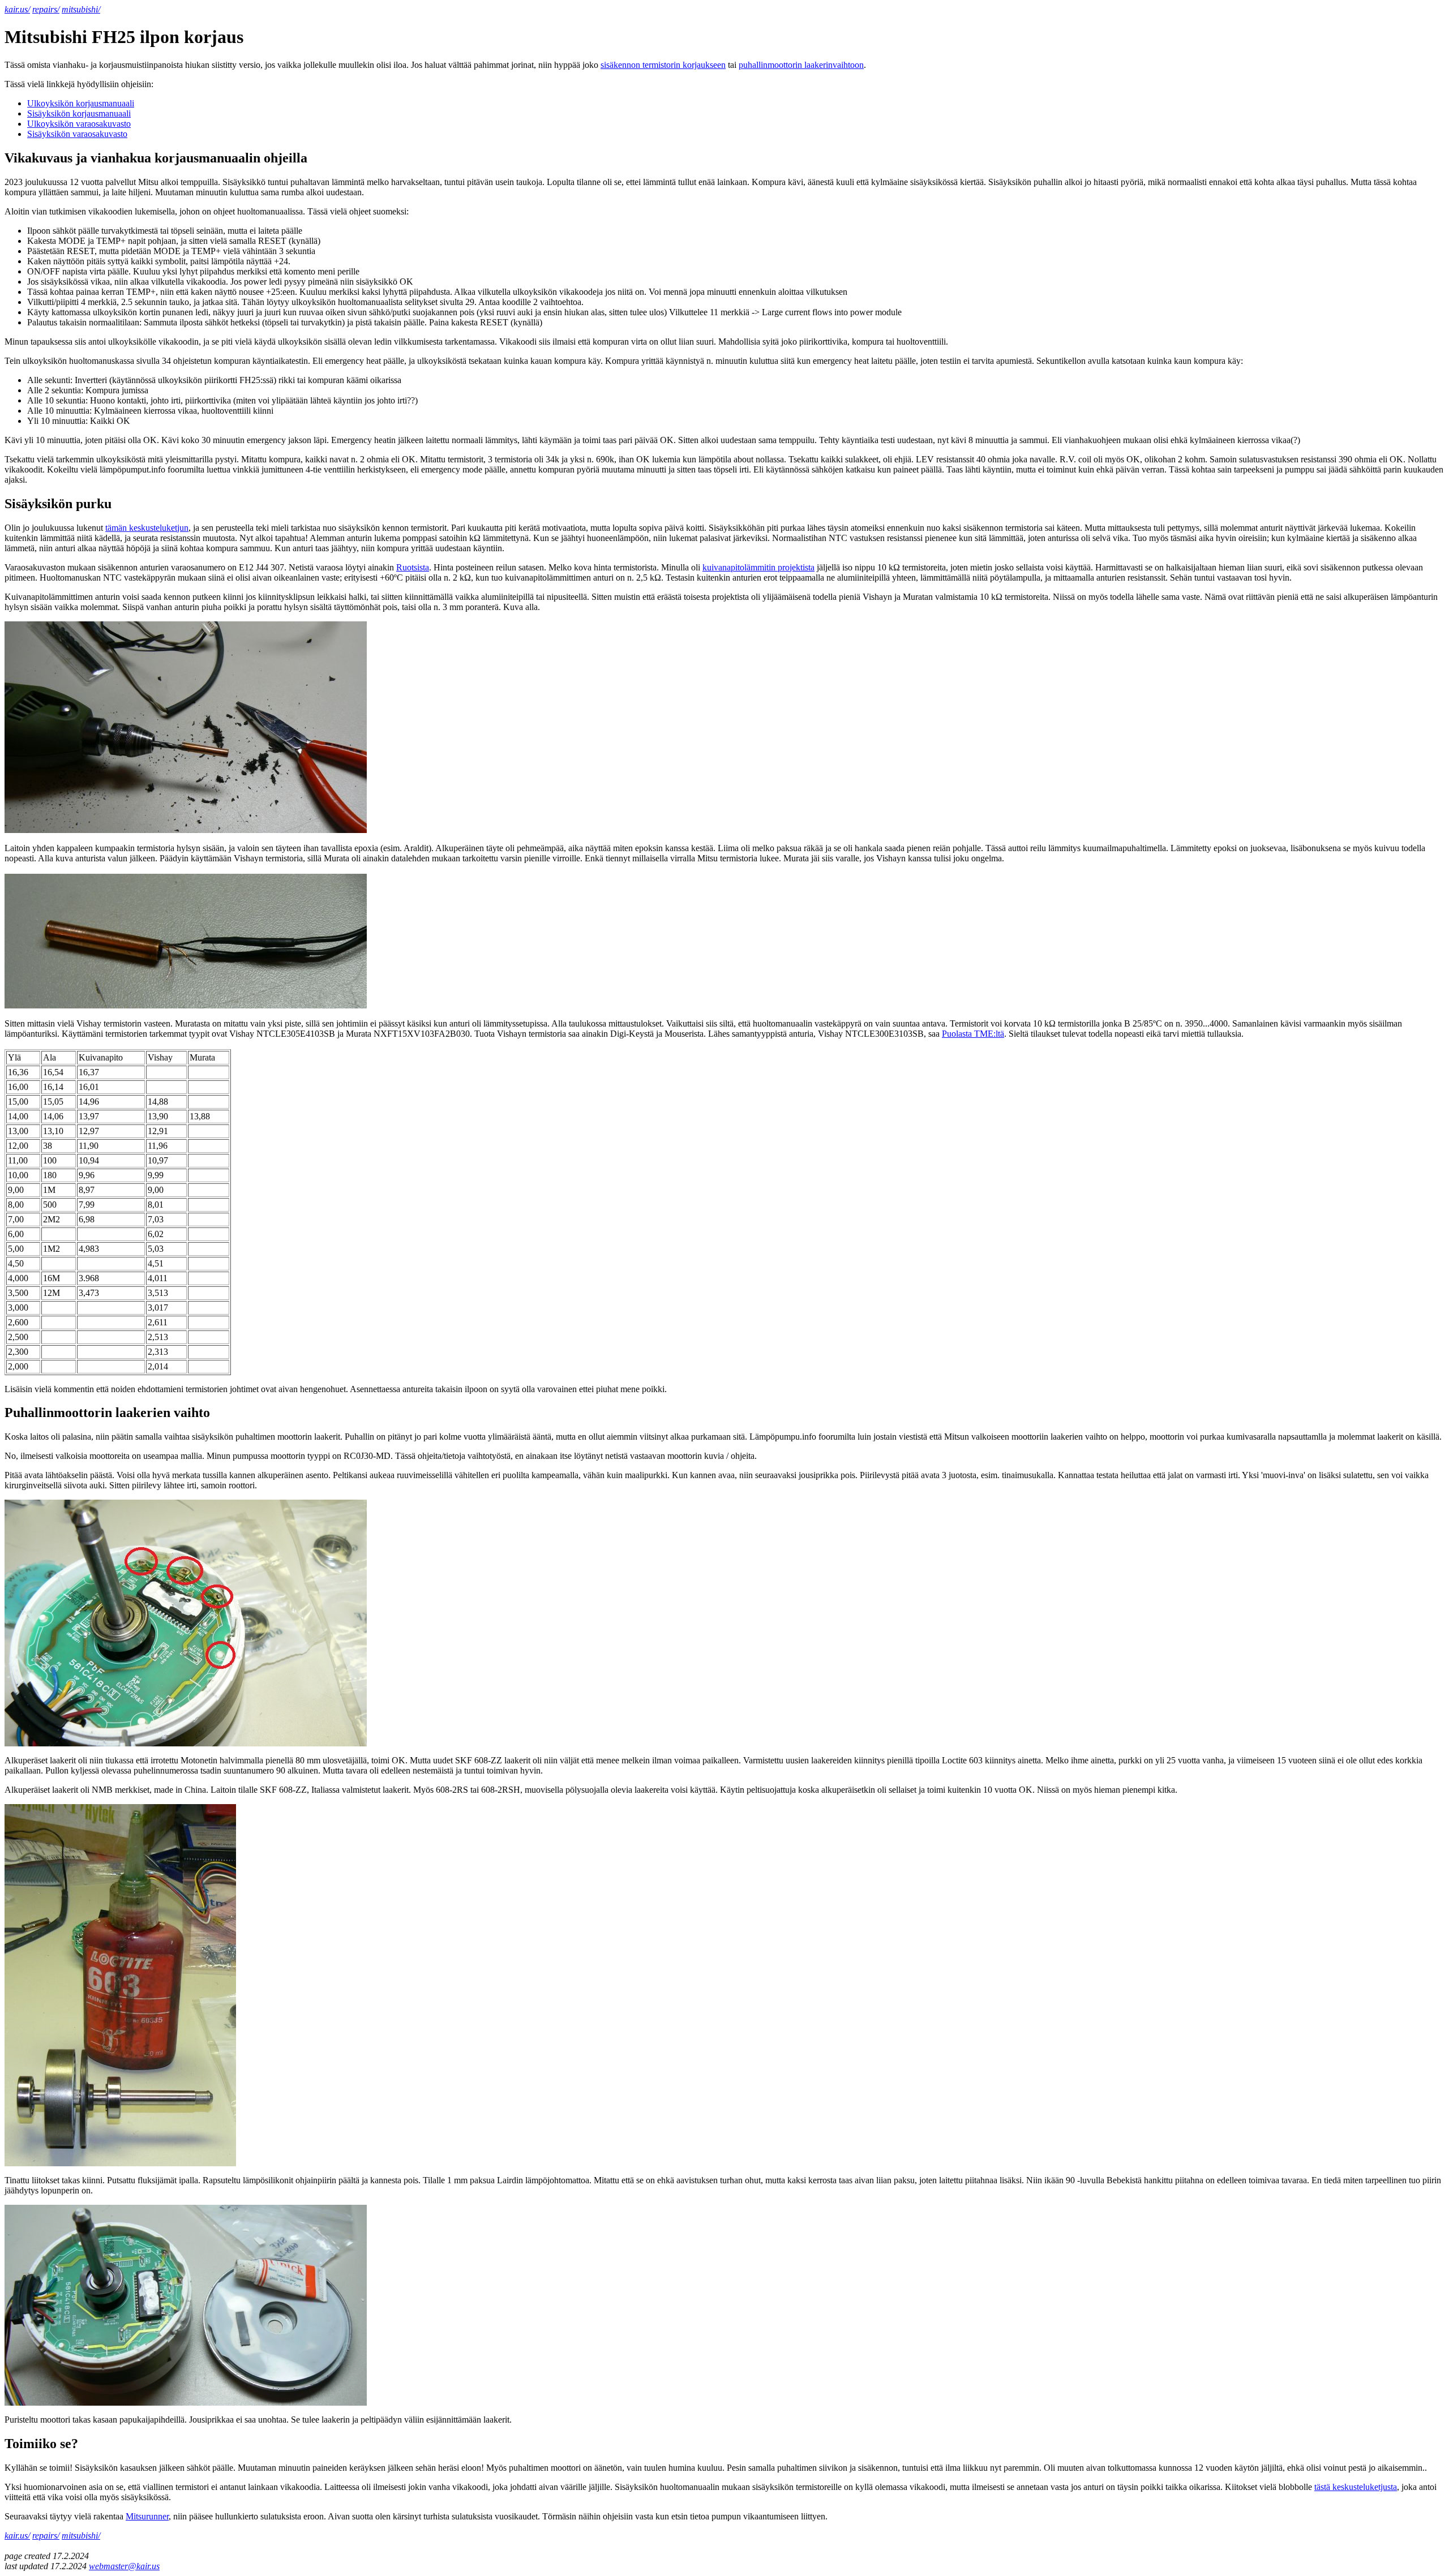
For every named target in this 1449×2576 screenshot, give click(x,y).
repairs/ (46, 9)
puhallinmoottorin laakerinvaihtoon (801, 65)
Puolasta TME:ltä (973, 1034)
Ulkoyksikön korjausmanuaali (81, 103)
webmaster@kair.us (124, 2566)
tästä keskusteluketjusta (1356, 2487)
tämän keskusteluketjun (147, 528)
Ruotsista (413, 567)
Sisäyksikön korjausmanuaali (79, 113)
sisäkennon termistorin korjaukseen (663, 65)
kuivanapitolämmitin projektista (758, 567)
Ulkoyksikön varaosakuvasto (79, 124)
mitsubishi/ (81, 9)
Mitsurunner (147, 2516)
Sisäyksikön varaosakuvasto (77, 134)
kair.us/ (17, 9)
